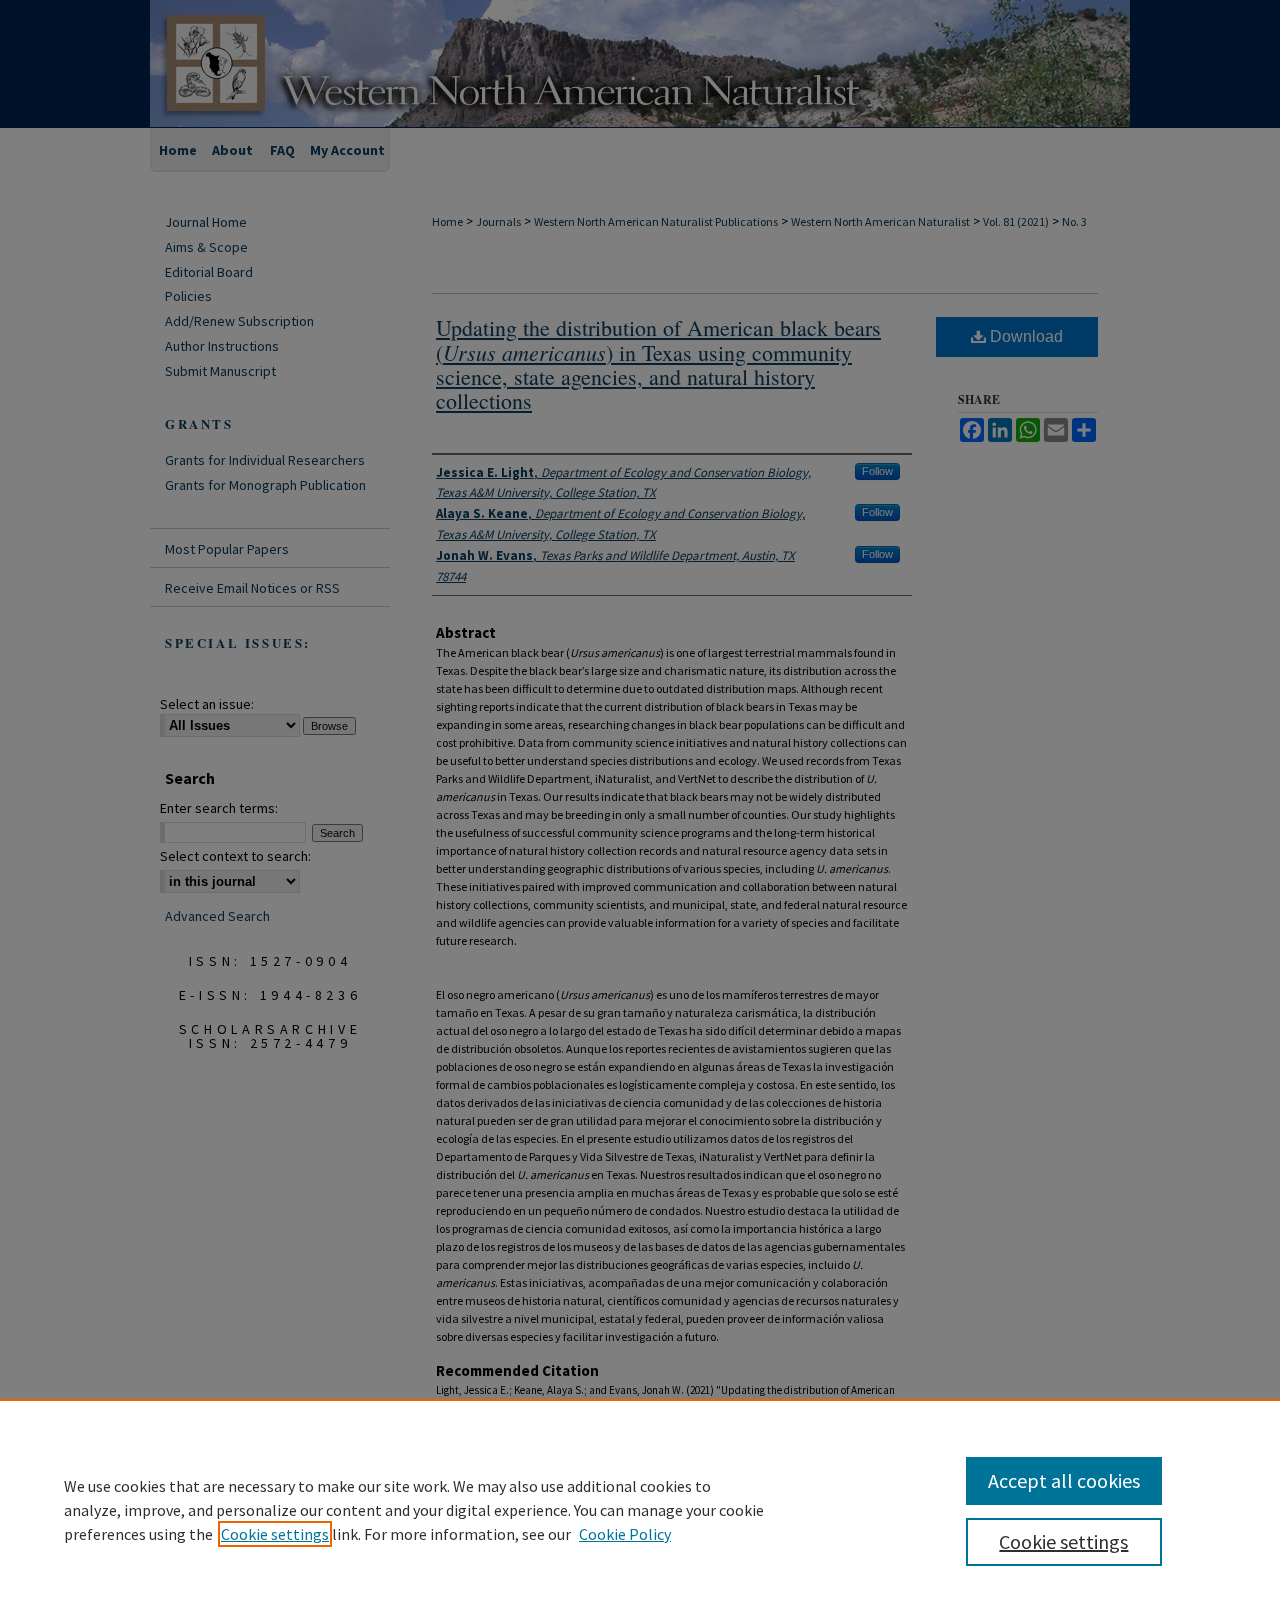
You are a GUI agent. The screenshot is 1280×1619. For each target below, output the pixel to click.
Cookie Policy (625, 1534)
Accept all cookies (1064, 1480)
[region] (640, 1509)
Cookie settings (275, 1534)
